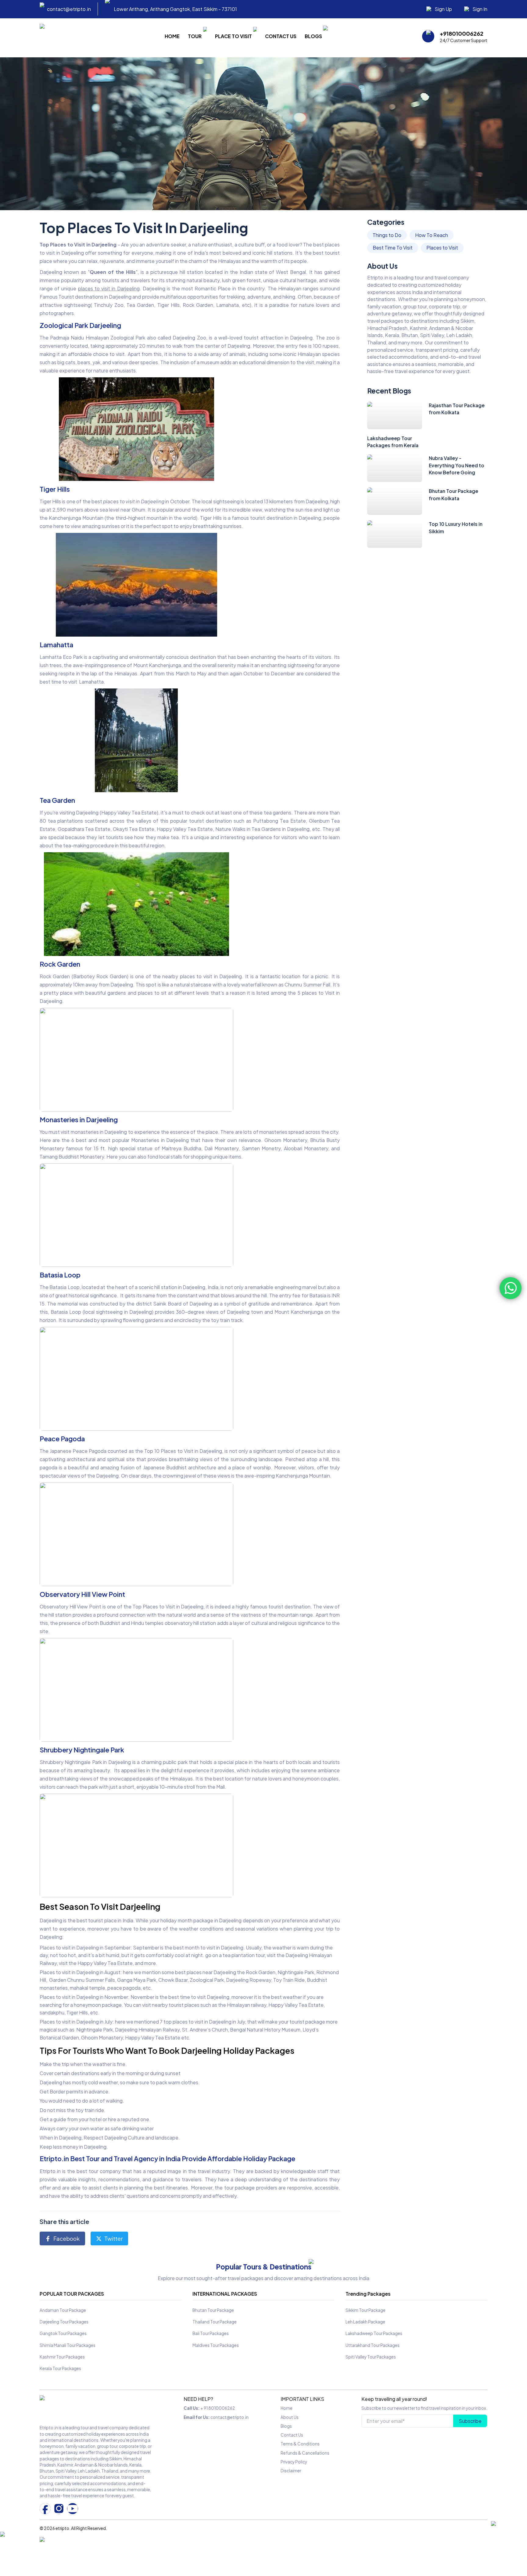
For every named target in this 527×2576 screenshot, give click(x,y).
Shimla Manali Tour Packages (68, 2345)
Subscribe (470, 2421)
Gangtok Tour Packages (63, 2333)
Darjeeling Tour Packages (64, 2322)
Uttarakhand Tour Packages (373, 2345)
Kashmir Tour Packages (62, 2357)
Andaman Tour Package (63, 2310)
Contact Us (281, 36)
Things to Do (387, 235)
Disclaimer (291, 2471)
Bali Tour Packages (211, 2333)
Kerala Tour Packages (60, 2368)
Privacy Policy (294, 2462)
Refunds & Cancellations (305, 2453)
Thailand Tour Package (215, 2322)
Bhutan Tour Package (213, 2310)
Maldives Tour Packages (216, 2345)
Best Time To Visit (393, 248)
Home (172, 36)
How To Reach (432, 235)
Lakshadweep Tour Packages (374, 2333)
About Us (290, 2417)
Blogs (313, 36)
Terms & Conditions (300, 2444)
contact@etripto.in (229, 2417)
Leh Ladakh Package (365, 2322)
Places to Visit (442, 248)
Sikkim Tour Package (366, 2310)
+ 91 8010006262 (218, 2408)
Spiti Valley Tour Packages (371, 2357)
